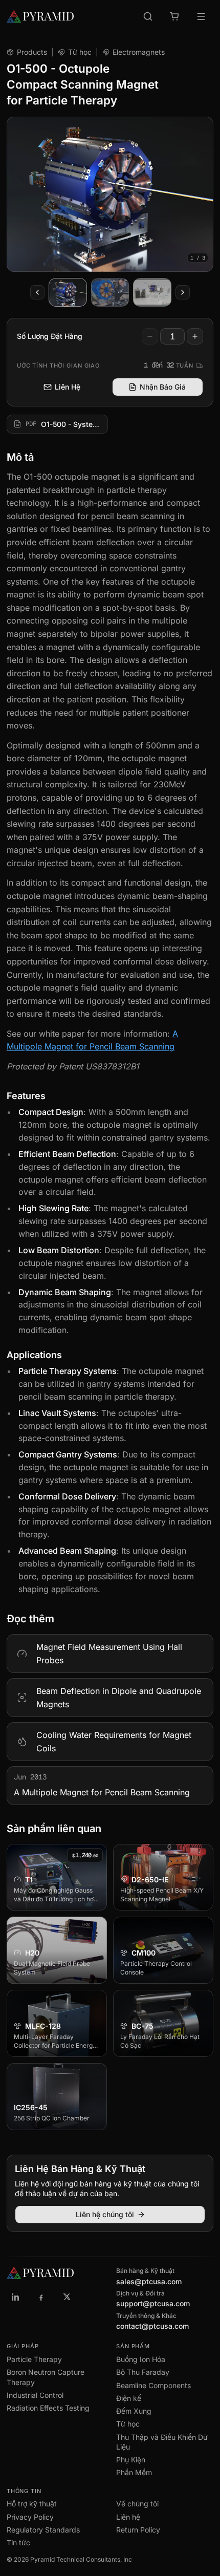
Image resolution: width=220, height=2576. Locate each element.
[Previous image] (37, 292)
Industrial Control (35, 2395)
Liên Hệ (68, 387)
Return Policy (138, 2530)
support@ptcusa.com (153, 2303)
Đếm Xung (134, 2411)
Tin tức (18, 2542)
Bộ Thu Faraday (143, 2372)
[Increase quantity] (195, 336)
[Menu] (201, 16)
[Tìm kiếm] (148, 16)
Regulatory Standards (43, 2530)
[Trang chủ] (40, 16)
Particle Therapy (34, 2359)
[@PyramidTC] (67, 2296)
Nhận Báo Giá (163, 387)
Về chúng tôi (137, 2504)
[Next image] (183, 292)
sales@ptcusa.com (149, 2281)
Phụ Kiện (131, 2460)
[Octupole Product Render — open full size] (110, 194)
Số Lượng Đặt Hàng (50, 336)
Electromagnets (139, 52)
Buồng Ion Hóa (141, 2359)
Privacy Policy (30, 2517)
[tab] (68, 292)
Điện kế (129, 2398)
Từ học (80, 52)
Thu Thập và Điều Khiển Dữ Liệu (162, 2442)
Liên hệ (128, 2517)
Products (32, 52)
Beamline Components (153, 2385)
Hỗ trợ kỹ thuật (32, 2504)
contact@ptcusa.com (152, 2326)
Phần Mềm (134, 2472)
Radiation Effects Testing (48, 2408)
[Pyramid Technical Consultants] (16, 2296)
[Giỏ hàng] (174, 16)
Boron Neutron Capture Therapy (46, 2377)
